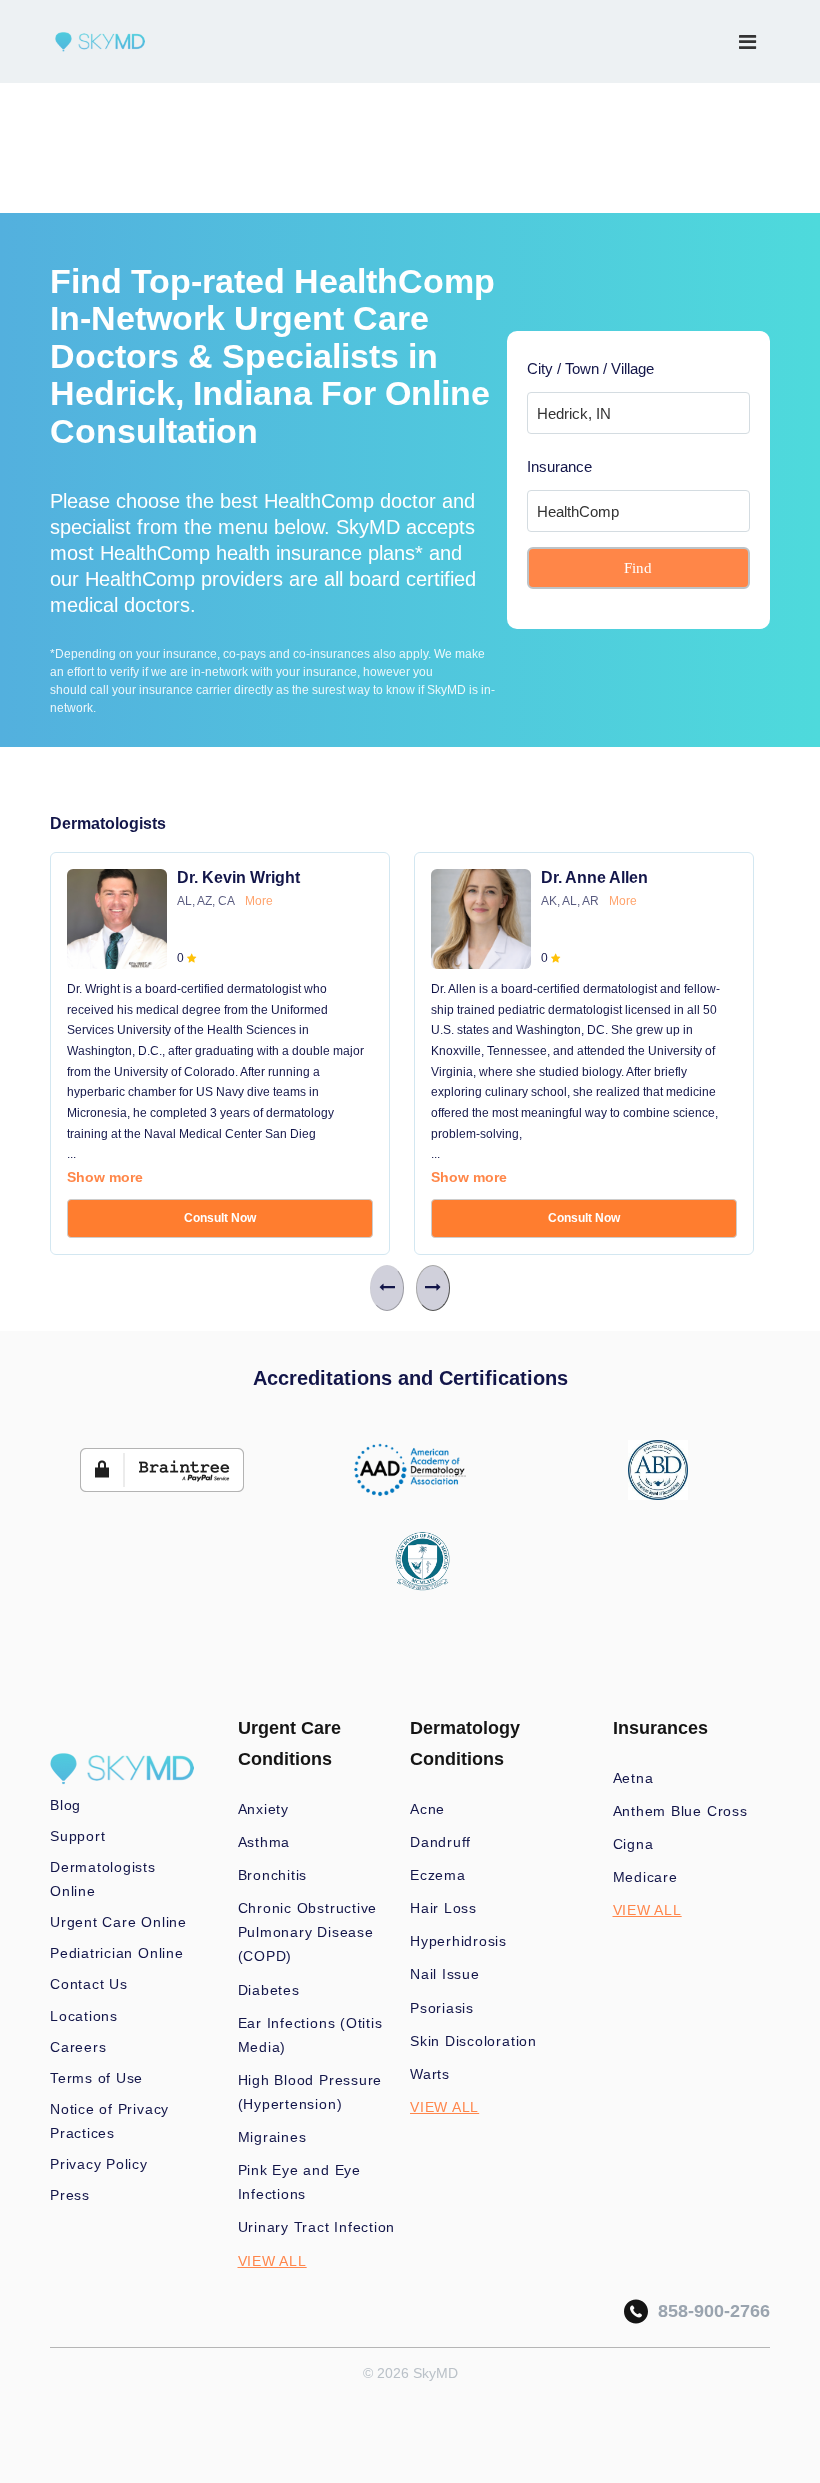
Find (638, 568)
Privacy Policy (99, 2164)
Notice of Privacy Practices (109, 2121)
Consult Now (220, 1218)
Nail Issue (445, 1974)
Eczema (438, 1875)
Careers (78, 2047)
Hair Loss (443, 1908)
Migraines (272, 2137)
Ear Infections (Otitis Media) (310, 2035)
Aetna (633, 1778)
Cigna (633, 1844)
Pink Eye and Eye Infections (299, 2182)
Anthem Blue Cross (680, 1811)
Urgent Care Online (118, 1922)
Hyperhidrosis (458, 1941)
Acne (427, 1809)
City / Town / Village (590, 368)
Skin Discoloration (473, 2041)
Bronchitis (273, 1875)
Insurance (559, 466)
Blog (65, 1805)
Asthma (264, 1842)
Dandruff (440, 1842)
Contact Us (89, 1984)
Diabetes (269, 1990)
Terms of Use (96, 2078)
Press (70, 2195)
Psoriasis (442, 2008)
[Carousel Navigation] (410, 1288)
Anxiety (263, 1809)
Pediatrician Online (117, 1953)
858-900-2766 (709, 2311)
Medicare (645, 1877)
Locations (84, 2016)
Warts (430, 2074)
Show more (105, 1177)
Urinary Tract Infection (317, 2227)
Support (77, 1836)
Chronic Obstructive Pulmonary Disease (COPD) (308, 1932)
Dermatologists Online (103, 1879)
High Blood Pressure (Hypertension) (310, 2092)
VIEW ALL (272, 2261)
